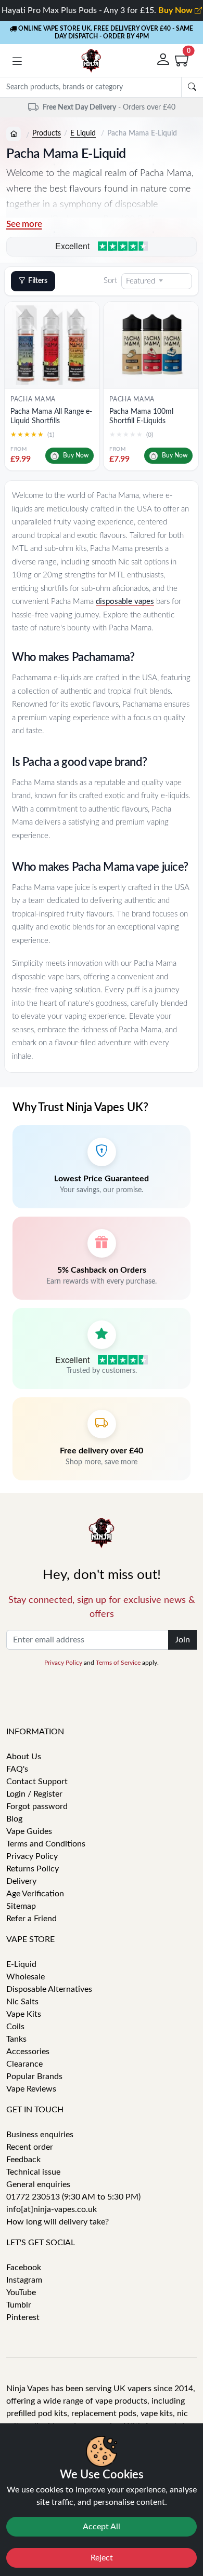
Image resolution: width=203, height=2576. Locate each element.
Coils (15, 2027)
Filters (38, 281)
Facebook (24, 2268)
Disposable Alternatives (49, 1989)
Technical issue (33, 2172)
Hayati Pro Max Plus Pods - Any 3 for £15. (98, 10)
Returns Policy (33, 1869)
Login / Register (34, 1794)
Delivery (21, 1881)
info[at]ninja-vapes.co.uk (52, 2209)
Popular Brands (34, 2076)
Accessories (28, 2052)
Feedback (23, 2160)
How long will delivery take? (58, 2222)
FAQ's (17, 1769)
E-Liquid (21, 1964)
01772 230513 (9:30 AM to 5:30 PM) (73, 2197)
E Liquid (83, 133)
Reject (102, 2558)
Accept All (102, 2527)
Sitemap (21, 1906)
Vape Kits (24, 2014)
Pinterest (23, 2317)
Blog (14, 1819)
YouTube (21, 2292)
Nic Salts (22, 2002)
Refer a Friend (31, 1919)
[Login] (164, 60)
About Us (24, 1757)
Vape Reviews (31, 2089)
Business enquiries (40, 2135)
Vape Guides (29, 1831)
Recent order (30, 2147)
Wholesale (26, 1977)
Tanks (16, 2039)
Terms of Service (118, 1663)
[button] (17, 63)
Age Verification (35, 1894)
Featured (141, 281)
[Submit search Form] (192, 87)
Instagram (24, 2280)
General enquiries (38, 2184)
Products (47, 133)
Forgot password (37, 1806)
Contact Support (37, 1782)
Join (182, 1640)
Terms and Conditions (46, 1844)
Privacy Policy (63, 1663)
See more (24, 224)
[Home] (14, 134)
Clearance (24, 2064)
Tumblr (19, 2305)
